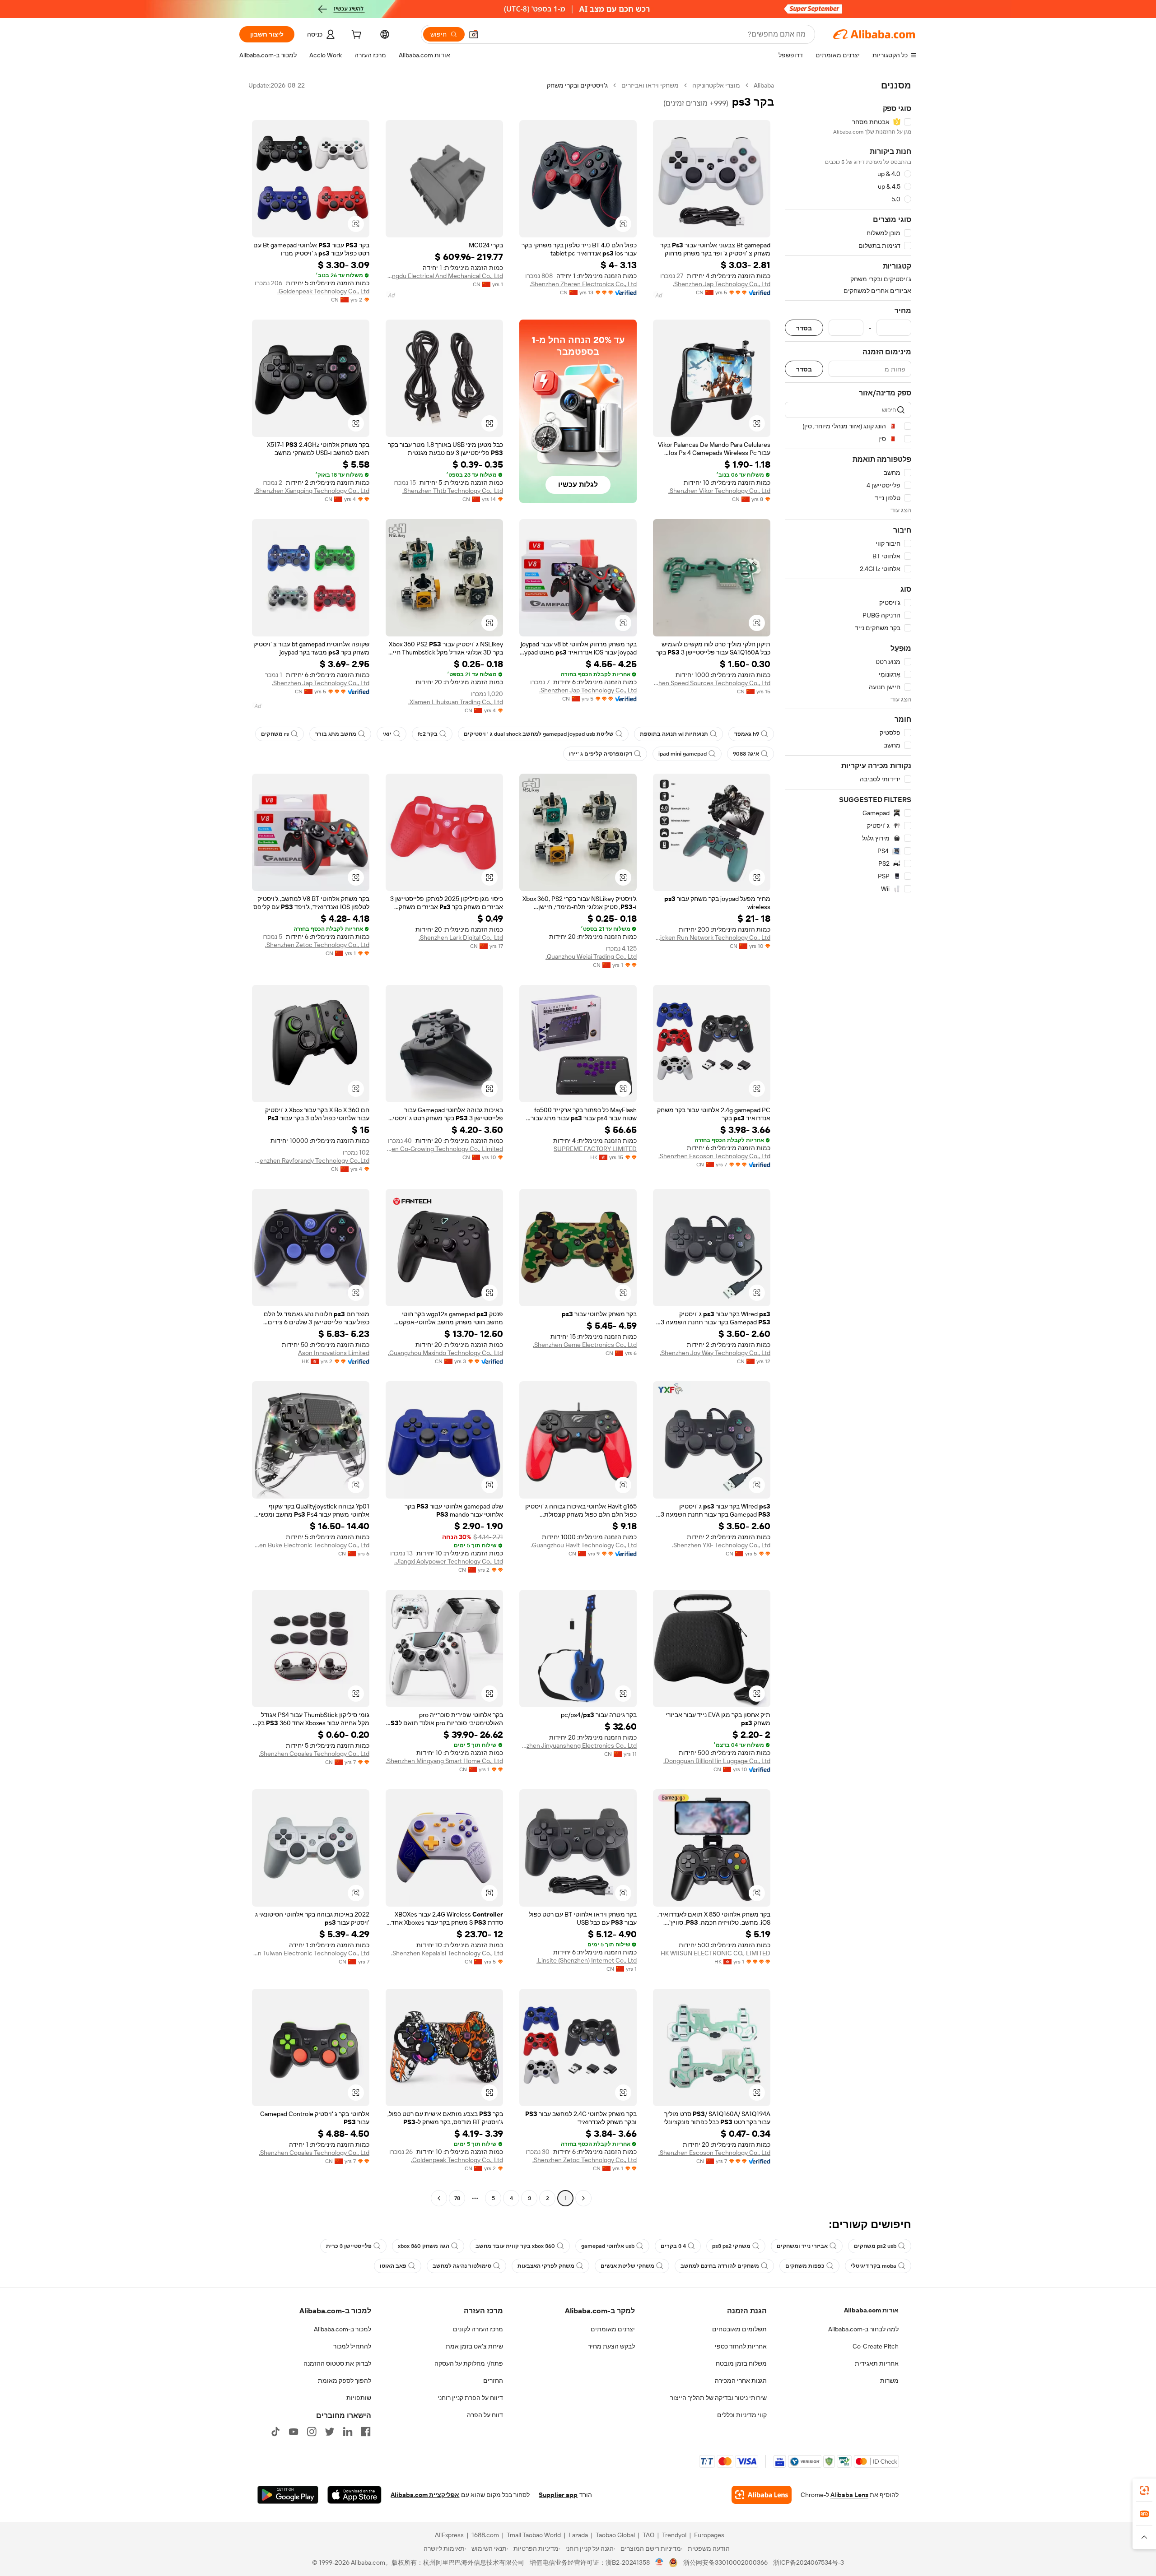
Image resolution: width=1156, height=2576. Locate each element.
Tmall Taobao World (534, 2535)
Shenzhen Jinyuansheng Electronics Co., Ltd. (578, 1745)
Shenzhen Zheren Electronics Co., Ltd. (583, 284)
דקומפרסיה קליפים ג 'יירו (601, 754)
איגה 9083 (746, 754)
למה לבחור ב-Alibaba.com (863, 2329)
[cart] (355, 36)
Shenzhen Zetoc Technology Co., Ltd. (317, 945)
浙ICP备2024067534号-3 (809, 2562)
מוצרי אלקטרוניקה (716, 85)
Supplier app (558, 2495)
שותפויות (359, 2398)
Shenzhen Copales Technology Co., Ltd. (314, 1754)
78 (457, 2198)
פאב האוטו (393, 2266)
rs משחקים (275, 734)
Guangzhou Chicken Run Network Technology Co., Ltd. (712, 938)
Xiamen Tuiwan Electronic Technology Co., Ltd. (311, 1953)
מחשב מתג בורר (336, 734)
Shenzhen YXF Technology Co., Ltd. (721, 1545)
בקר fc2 (428, 734)
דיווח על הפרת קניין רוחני (470, 2398)
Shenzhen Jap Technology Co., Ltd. (722, 284)
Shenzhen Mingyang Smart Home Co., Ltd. (444, 1761)
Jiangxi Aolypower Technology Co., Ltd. (449, 1561)
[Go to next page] (439, 2198)
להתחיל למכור (352, 2346)
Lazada (578, 2535)
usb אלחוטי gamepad (608, 2246)
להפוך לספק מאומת (345, 2381)
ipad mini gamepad (683, 754)
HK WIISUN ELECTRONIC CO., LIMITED (716, 1953)
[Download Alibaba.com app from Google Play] (288, 2495)
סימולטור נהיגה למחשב (462, 2266)
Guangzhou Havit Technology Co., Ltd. (584, 1545)
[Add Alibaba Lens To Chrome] (762, 2495)
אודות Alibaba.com (871, 2310)
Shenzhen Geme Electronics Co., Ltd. (585, 1345)
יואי (387, 734)
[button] (474, 34)
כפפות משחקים (805, 2266)
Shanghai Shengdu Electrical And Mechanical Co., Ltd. (444, 276)
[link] (1144, 2490)
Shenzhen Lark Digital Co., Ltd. (461, 938)
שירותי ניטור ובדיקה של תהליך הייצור (718, 2398)
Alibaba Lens (849, 2495)
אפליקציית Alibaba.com (425, 2495)
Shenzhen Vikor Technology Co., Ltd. (719, 491)
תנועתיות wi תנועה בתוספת (674, 734)
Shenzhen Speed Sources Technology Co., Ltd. (712, 683)
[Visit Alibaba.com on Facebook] (366, 2432)
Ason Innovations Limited (334, 1353)
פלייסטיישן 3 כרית (349, 2246)
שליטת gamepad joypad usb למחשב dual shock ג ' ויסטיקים (539, 734)
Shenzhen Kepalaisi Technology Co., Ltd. (447, 1953)
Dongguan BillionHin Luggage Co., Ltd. (717, 1761)
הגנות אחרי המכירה (741, 2381)
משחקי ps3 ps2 (731, 2246)
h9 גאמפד (747, 734)
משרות (889, 2381)
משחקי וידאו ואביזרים (650, 85)
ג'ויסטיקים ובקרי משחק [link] (577, 85)
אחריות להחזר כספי (741, 2346)
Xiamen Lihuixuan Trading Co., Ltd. (456, 702)
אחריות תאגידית (877, 2363)
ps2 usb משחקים (875, 2246)
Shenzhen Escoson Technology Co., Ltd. (714, 1156)
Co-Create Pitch (876, 2346)
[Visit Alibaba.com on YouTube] (294, 2432)
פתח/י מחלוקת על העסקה (469, 2363)
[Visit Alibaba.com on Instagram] (312, 2432)
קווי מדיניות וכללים (742, 2415)
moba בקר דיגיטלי (874, 2266)
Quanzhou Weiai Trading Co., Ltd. (591, 956)
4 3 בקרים (673, 2246)
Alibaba (764, 85)
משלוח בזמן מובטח (741, 2363)
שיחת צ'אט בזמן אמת (474, 2346)
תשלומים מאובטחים (739, 2329)
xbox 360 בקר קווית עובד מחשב (515, 2246)
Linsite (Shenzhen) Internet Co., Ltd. (587, 1960)
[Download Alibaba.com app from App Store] (354, 2495)
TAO (648, 2535)
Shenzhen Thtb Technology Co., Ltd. (453, 491)
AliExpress (449, 2535)
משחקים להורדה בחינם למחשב (720, 2266)
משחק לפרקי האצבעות (546, 2266)
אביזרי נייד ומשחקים (802, 2246)
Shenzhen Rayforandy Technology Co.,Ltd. (311, 1160)
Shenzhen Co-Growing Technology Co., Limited (444, 1149)
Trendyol (674, 2535)
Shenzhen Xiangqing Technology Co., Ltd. (312, 491)
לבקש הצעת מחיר (611, 2346)
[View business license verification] (660, 2562)
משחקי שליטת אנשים (627, 2266)
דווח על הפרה (485, 2415)
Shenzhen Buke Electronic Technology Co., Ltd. (311, 1545)
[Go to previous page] (583, 2198)
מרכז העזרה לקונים (478, 2329)
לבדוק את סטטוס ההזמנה (337, 2363)
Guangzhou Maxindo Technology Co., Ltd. (445, 1353)
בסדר (804, 328)
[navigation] (848, 1143)
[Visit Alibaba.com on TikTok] (275, 2432)
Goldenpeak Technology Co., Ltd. (323, 291)
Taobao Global (615, 2535)
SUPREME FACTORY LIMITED (595, 1149)
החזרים (493, 2381)
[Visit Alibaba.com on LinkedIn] (348, 2432)
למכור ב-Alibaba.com (343, 2329)
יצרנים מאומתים (613, 2329)
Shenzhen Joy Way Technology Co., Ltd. (715, 1353)
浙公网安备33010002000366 (725, 2562)
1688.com (485, 2535)
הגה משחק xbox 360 (424, 2246)
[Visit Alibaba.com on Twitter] (330, 2432)
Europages (709, 2535)
